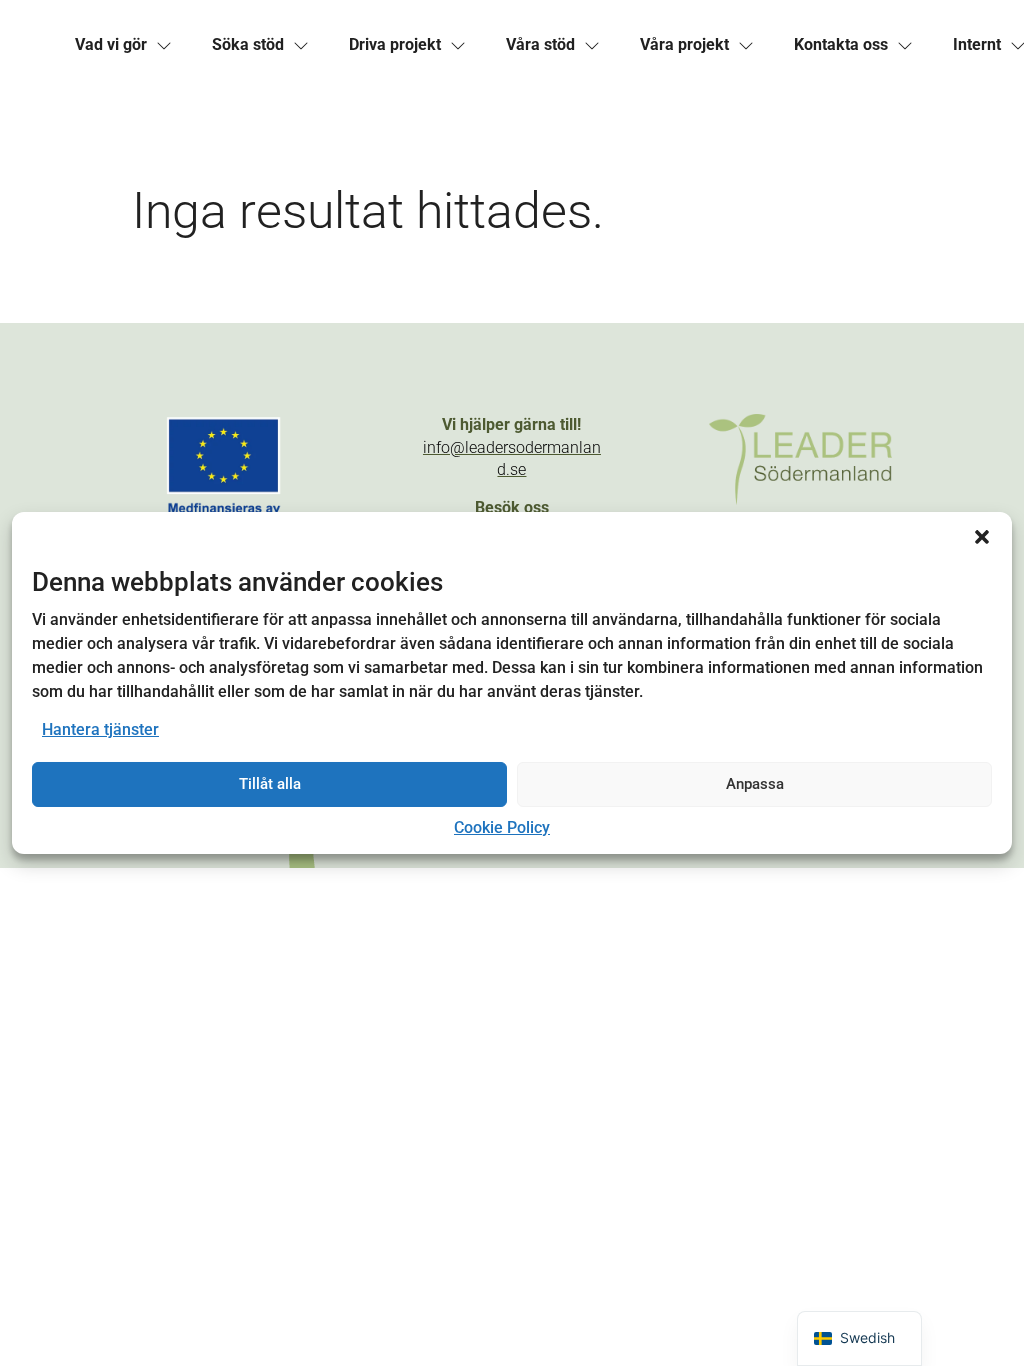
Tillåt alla (270, 784)
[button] (982, 537)
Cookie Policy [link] (502, 827)
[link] (111, 45)
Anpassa (755, 784)
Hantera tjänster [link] (100, 729)
